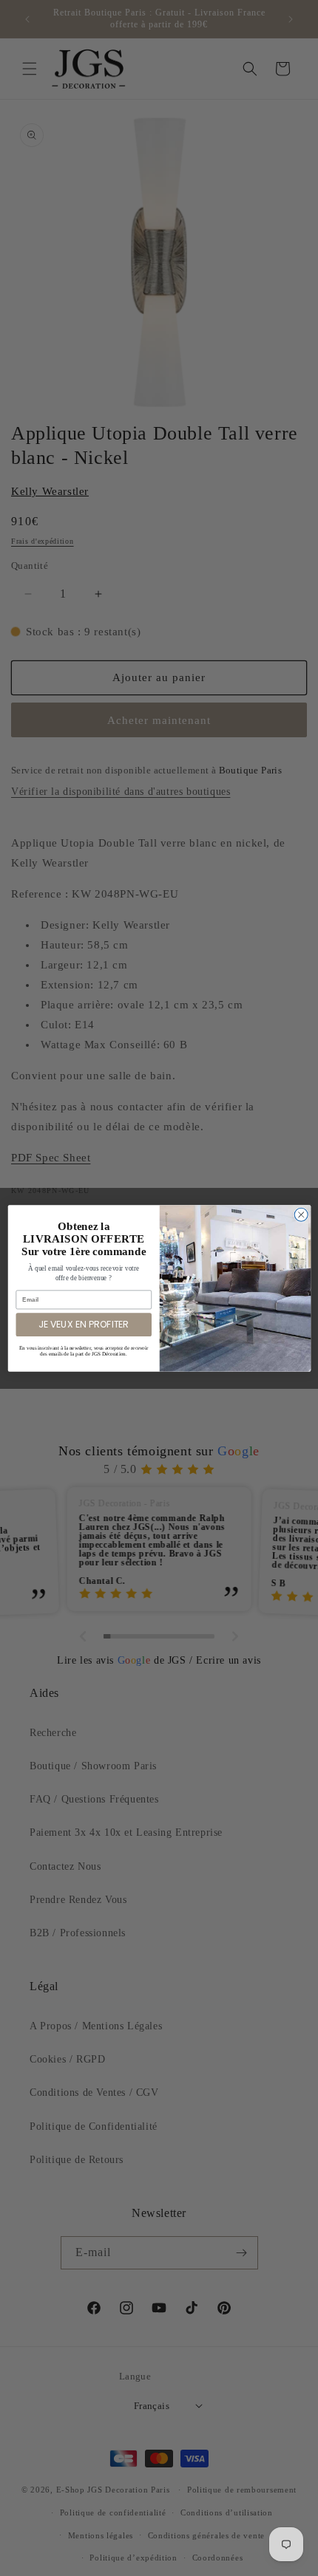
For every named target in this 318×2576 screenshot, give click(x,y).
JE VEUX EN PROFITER (84, 1324)
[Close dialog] (301, 1214)
